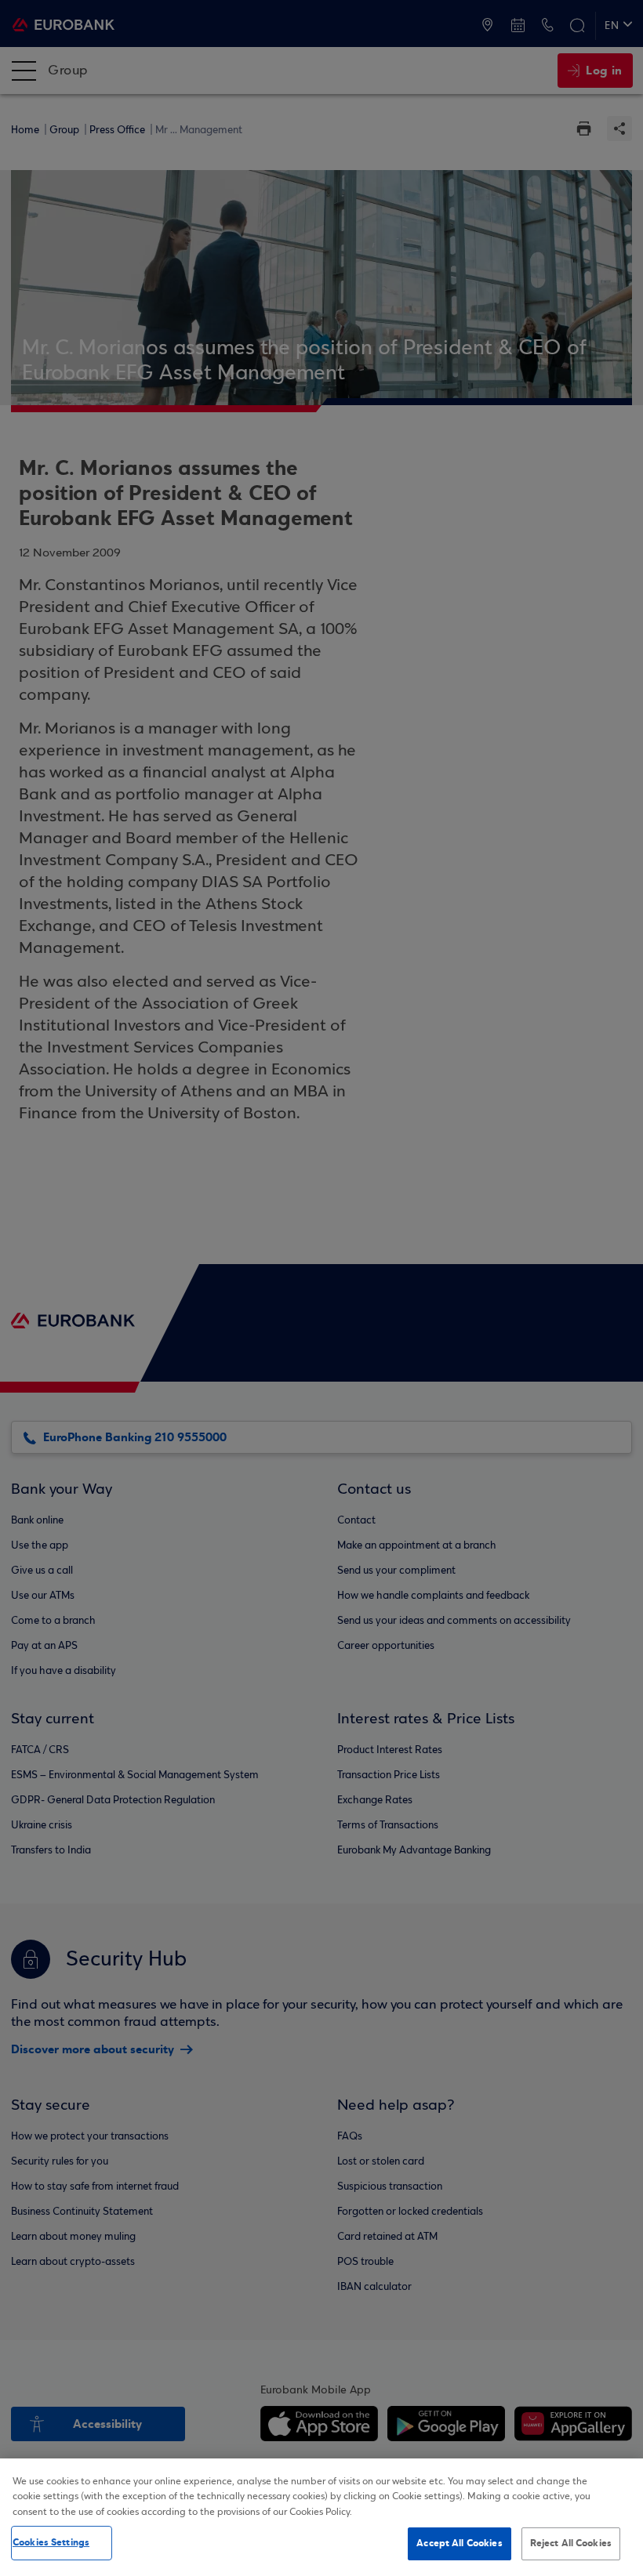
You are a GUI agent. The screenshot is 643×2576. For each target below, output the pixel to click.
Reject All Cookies (571, 2543)
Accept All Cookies (459, 2543)
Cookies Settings (51, 2542)
